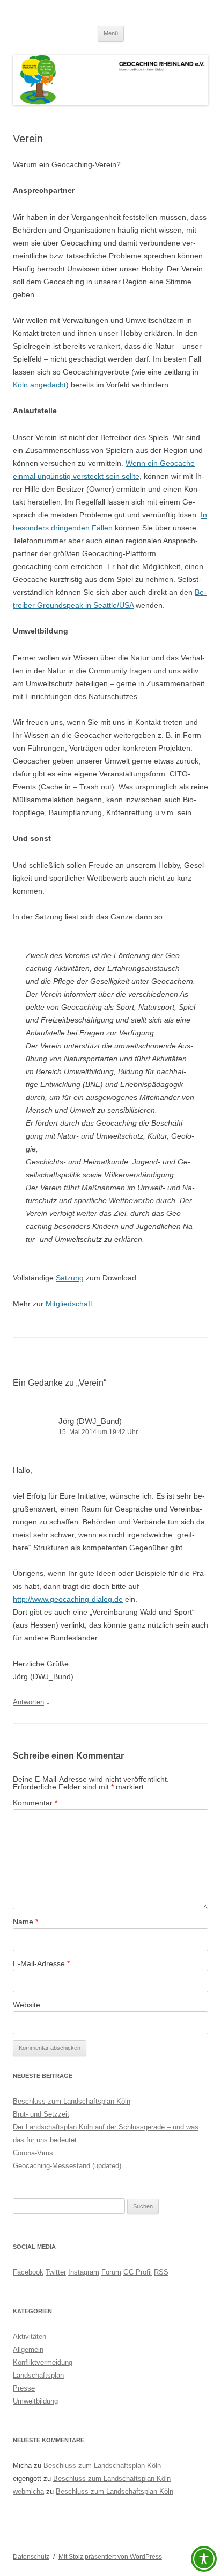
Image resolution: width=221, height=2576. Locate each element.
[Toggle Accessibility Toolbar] (204, 2559)
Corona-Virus (33, 2153)
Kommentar (35, 1803)
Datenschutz (31, 2557)
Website (27, 2005)
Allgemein (28, 2350)
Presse (24, 2388)
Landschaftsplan (38, 2375)
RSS (161, 2272)
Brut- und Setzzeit (41, 2114)
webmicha (28, 2491)
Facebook (28, 2272)
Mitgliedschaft (69, 1304)
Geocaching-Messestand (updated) (67, 2166)
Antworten (28, 1702)
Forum (111, 2272)
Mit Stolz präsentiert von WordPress (110, 2557)
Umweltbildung (35, 2401)
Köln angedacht (39, 385)
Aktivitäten (30, 2337)
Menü (111, 33)
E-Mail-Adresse (41, 1963)
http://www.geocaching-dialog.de (68, 1599)
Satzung (70, 1278)
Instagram (84, 2272)
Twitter (56, 2272)
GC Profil (138, 2272)
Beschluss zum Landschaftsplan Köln (72, 2101)
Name (25, 1922)
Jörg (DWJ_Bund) (90, 1421)
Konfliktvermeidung (43, 2362)
